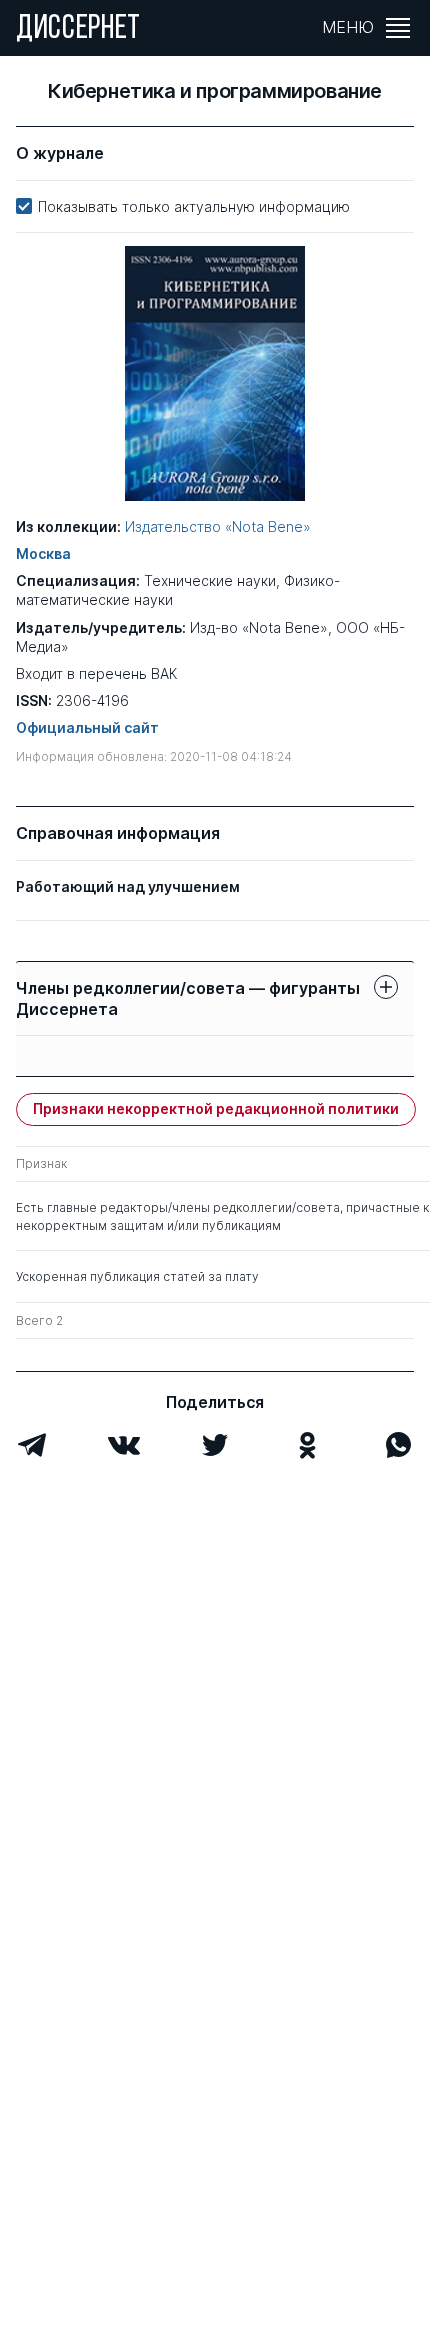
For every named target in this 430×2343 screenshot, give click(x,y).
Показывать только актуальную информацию (194, 206)
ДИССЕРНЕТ (78, 30)
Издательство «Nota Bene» (218, 526)
